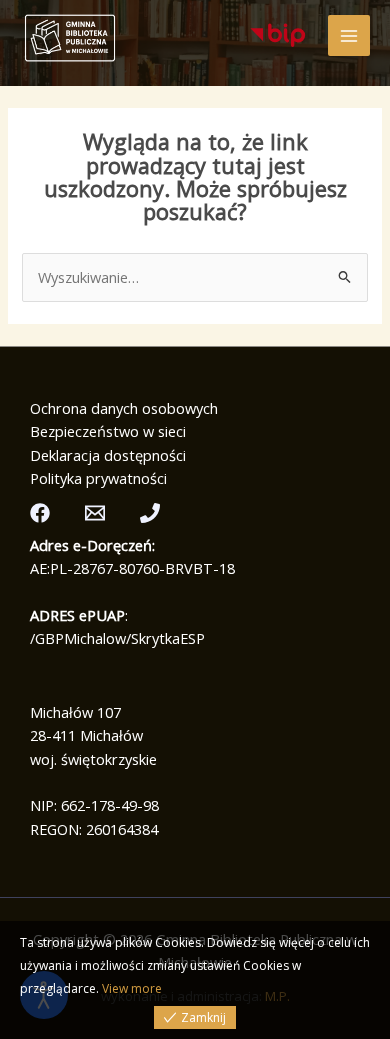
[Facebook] (40, 513)
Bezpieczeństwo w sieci (108, 431)
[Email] (95, 513)
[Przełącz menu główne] (349, 36)
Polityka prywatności (98, 478)
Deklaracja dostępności (108, 455)
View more (132, 988)
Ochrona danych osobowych (124, 408)
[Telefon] (150, 513)
